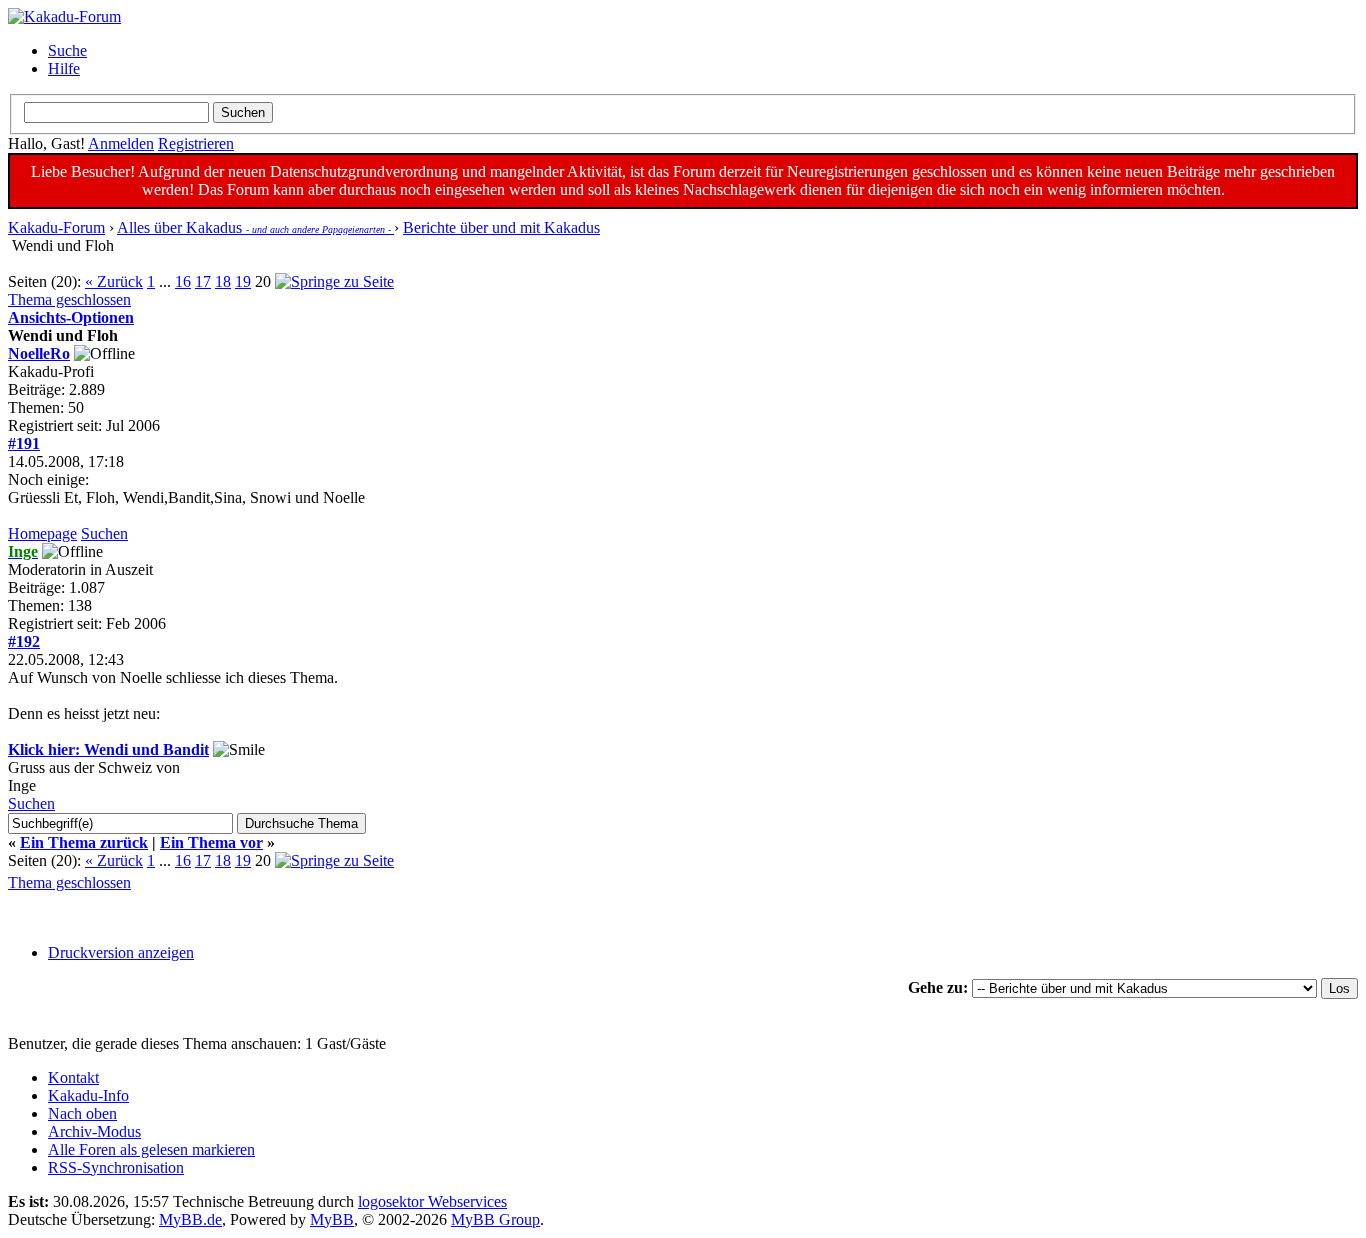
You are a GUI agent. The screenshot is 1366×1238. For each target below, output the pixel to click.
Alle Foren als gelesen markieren (151, 1149)
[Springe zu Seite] (334, 281)
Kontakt (73, 1077)
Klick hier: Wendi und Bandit (108, 749)
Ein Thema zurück (84, 842)
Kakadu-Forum (56, 227)
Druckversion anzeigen (121, 952)
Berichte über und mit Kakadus (501, 227)
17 (203, 281)
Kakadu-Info (88, 1095)
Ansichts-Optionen (71, 317)
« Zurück (114, 281)
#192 (24, 641)
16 (183, 281)
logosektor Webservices (432, 1201)
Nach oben (82, 1113)
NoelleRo (39, 353)
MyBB (332, 1219)
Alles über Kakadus (255, 227)
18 (223, 281)
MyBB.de (190, 1219)
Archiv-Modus (94, 1131)
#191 (24, 443)
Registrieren (196, 143)
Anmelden (121, 143)
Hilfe (64, 68)
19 (243, 281)
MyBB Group (495, 1219)
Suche (67, 50)
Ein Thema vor (211, 842)
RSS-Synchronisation (116, 1167)
